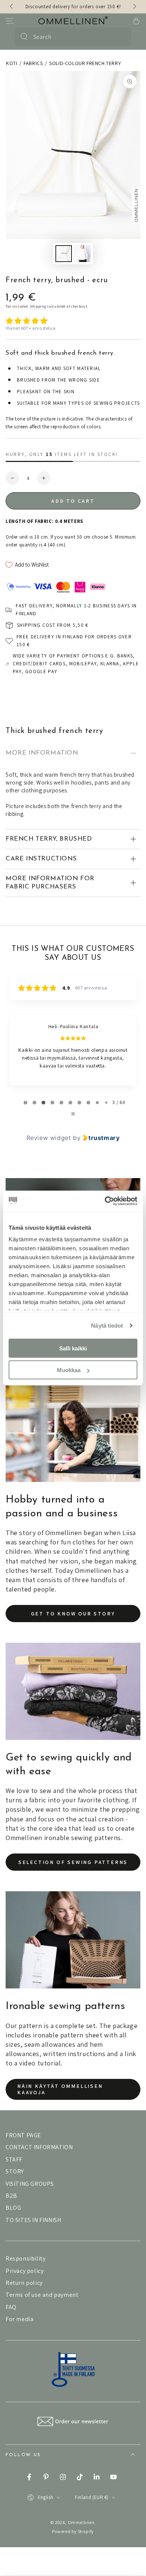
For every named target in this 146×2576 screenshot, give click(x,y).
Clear (121, 37)
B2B (11, 2196)
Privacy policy (25, 2271)
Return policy (24, 2283)
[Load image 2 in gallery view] (82, 254)
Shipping (38, 306)
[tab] (25, 1103)
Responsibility (25, 2258)
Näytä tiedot (107, 1326)
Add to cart (73, 501)
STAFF (14, 2159)
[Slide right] (134, 7)
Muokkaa (69, 1370)
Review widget (49, 1138)
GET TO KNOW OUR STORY (73, 1614)
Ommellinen (81, 2522)
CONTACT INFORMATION (39, 2147)
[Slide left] (12, 7)
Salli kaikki (73, 1348)
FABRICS (33, 63)
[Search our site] (24, 37)
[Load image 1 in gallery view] (64, 254)
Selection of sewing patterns (73, 1862)
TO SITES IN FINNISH (33, 2220)
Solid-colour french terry (85, 63)
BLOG (13, 2208)
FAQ (11, 2307)
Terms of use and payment (42, 2295)
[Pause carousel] (73, 1114)
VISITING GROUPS (30, 2184)
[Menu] (10, 21)
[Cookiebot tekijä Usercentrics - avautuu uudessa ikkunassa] (105, 1201)
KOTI (12, 63)
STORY (15, 2171)
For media (19, 2319)
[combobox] (72, 37)
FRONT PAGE (23, 2135)
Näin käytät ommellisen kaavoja (60, 2089)
